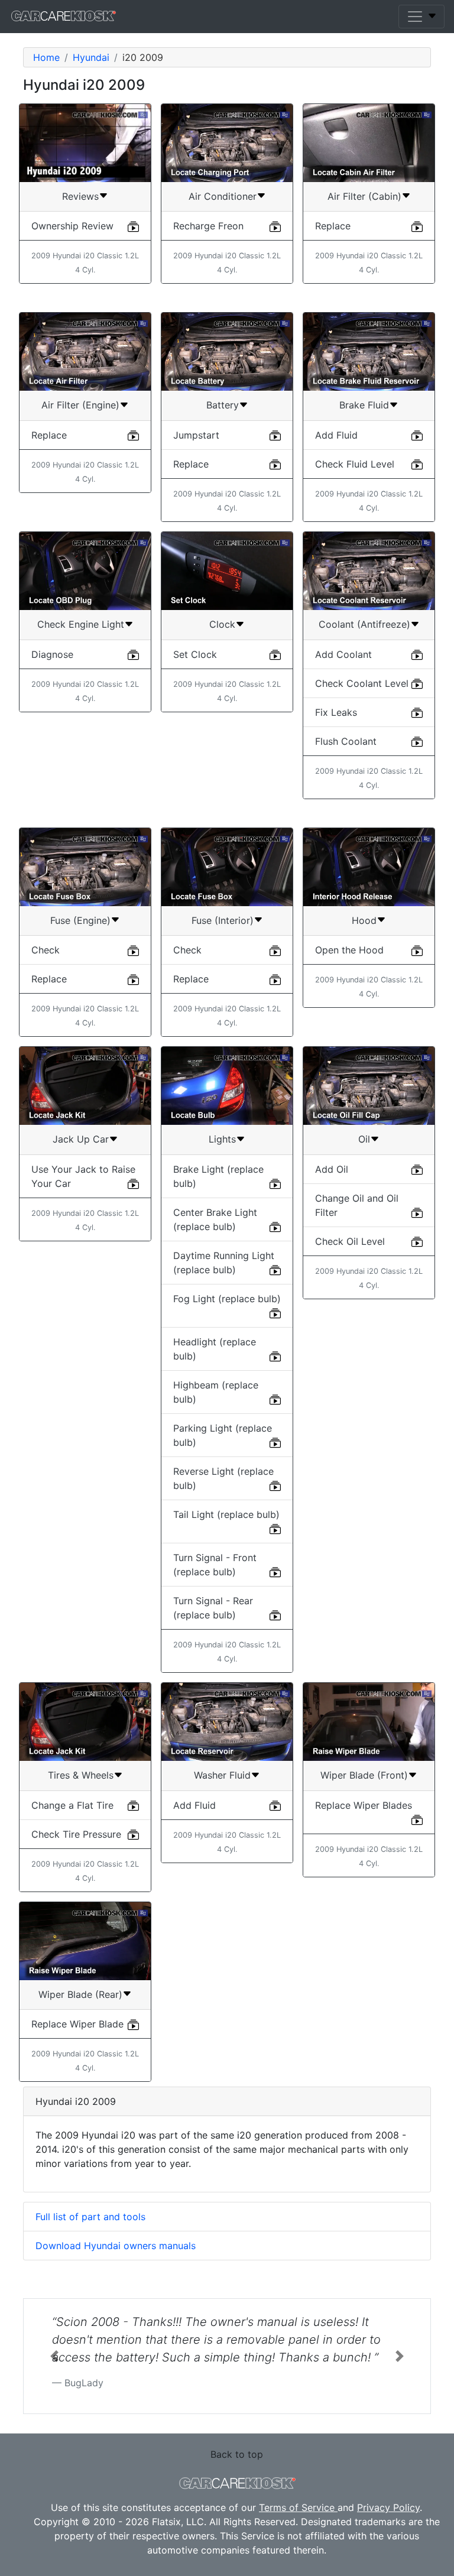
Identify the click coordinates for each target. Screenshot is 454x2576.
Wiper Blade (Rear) (80, 1994)
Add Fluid (336, 435)
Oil (364, 1139)
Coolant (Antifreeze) (364, 624)
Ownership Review (72, 226)
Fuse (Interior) (223, 920)
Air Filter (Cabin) (364, 196)
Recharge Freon (208, 226)
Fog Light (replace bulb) (227, 1299)
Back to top (237, 2454)
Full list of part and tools (90, 2217)
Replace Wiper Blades (364, 1805)
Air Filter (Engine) (80, 405)
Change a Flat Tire (72, 1805)
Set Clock (195, 654)
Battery (223, 405)
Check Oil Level (350, 1241)
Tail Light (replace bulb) (226, 1514)
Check (46, 950)
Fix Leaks (336, 712)
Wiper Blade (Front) (364, 1775)
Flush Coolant (346, 741)
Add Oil (332, 1169)
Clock (222, 624)
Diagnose (52, 654)
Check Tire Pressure (76, 1834)
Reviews (80, 196)
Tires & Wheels (81, 1775)
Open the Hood (349, 950)
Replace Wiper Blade (77, 2024)
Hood (364, 920)
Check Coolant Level (362, 683)
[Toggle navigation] (421, 17)
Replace (333, 226)
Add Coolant (343, 654)
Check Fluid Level (355, 464)
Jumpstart (196, 435)
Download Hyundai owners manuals (116, 2246)
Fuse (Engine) (80, 920)
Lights (222, 1139)
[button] (54, 2356)
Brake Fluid (364, 405)
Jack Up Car (81, 1139)
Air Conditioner (223, 196)
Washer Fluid (222, 1775)
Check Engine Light (81, 624)
